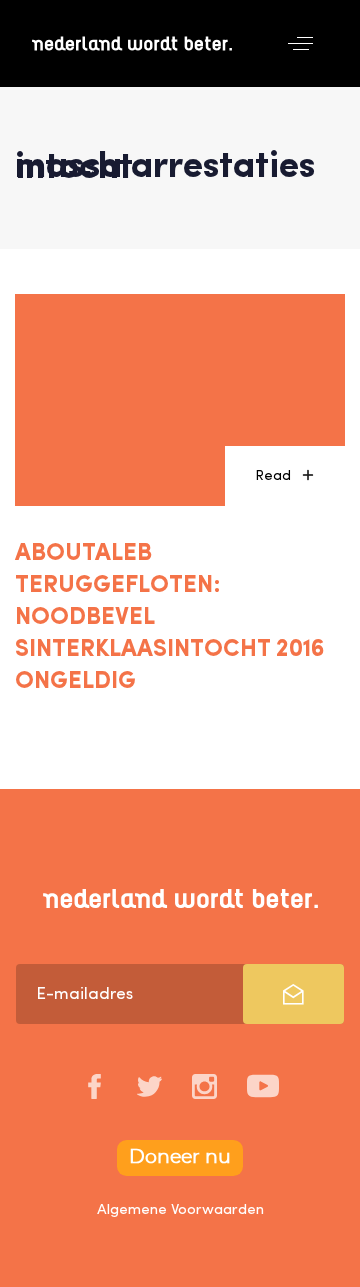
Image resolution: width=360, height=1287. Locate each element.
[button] (300, 43)
